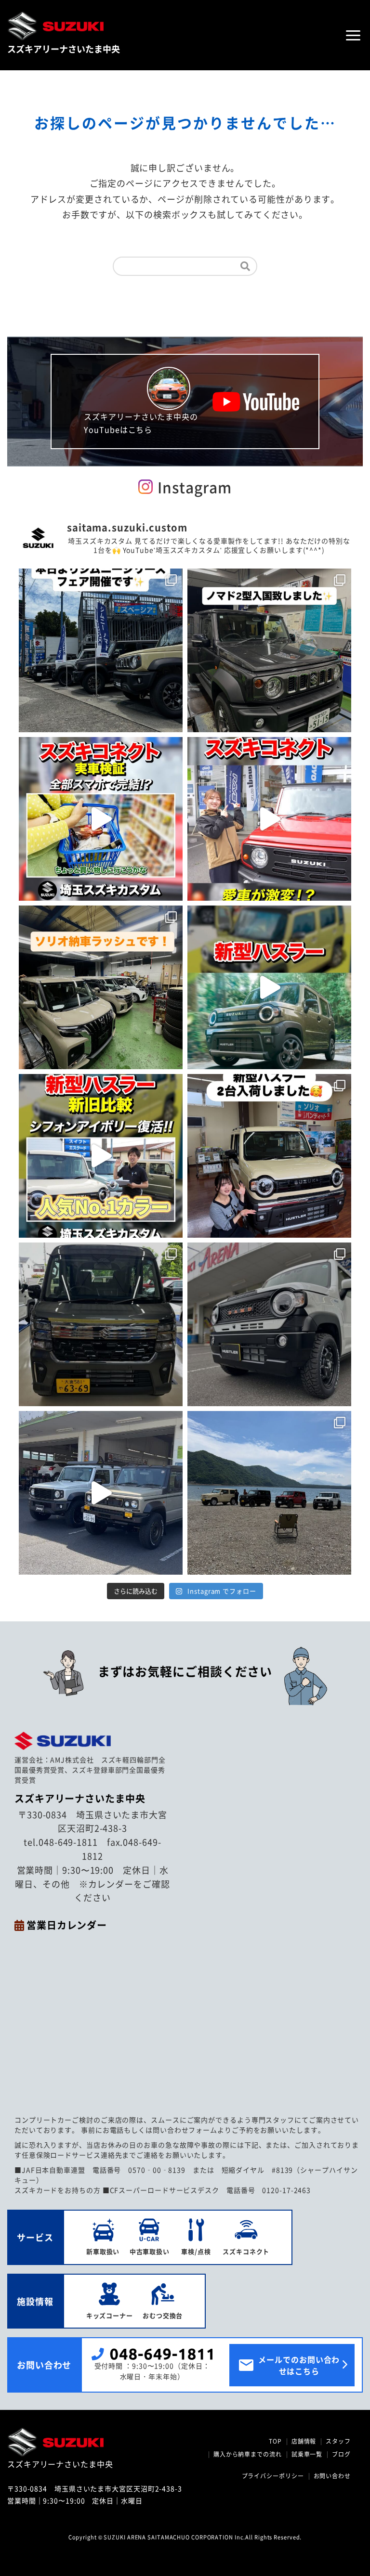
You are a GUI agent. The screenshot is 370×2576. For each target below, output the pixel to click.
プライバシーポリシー (273, 2476)
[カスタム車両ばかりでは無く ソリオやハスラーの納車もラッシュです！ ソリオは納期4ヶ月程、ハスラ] (101, 987)
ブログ (341, 2454)
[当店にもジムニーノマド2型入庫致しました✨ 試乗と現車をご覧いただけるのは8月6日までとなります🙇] (269, 650)
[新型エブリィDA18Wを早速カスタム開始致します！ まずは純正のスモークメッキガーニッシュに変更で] (101, 1324)
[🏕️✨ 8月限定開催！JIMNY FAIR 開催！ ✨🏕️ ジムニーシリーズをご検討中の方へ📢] (101, 650)
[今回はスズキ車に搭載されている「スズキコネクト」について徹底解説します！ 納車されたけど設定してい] (101, 819)
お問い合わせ (332, 2476)
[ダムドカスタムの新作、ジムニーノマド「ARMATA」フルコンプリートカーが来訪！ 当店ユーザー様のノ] (101, 1493)
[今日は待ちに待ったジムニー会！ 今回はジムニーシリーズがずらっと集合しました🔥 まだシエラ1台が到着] (269, 1493)
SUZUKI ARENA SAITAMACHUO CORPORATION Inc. (174, 2537)
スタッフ (338, 2441)
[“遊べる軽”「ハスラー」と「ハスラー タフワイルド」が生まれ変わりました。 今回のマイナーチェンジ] (101, 1156)
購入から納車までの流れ (248, 2454)
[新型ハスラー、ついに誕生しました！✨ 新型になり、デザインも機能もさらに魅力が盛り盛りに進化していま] (269, 1156)
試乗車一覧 (307, 2454)
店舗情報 (304, 2441)
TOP (275, 2441)
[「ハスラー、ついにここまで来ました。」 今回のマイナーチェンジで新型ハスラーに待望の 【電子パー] (269, 987)
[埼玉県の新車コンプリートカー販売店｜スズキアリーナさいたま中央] (95, 2442)
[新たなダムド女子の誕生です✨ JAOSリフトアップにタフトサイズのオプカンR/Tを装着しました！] (269, 1324)
